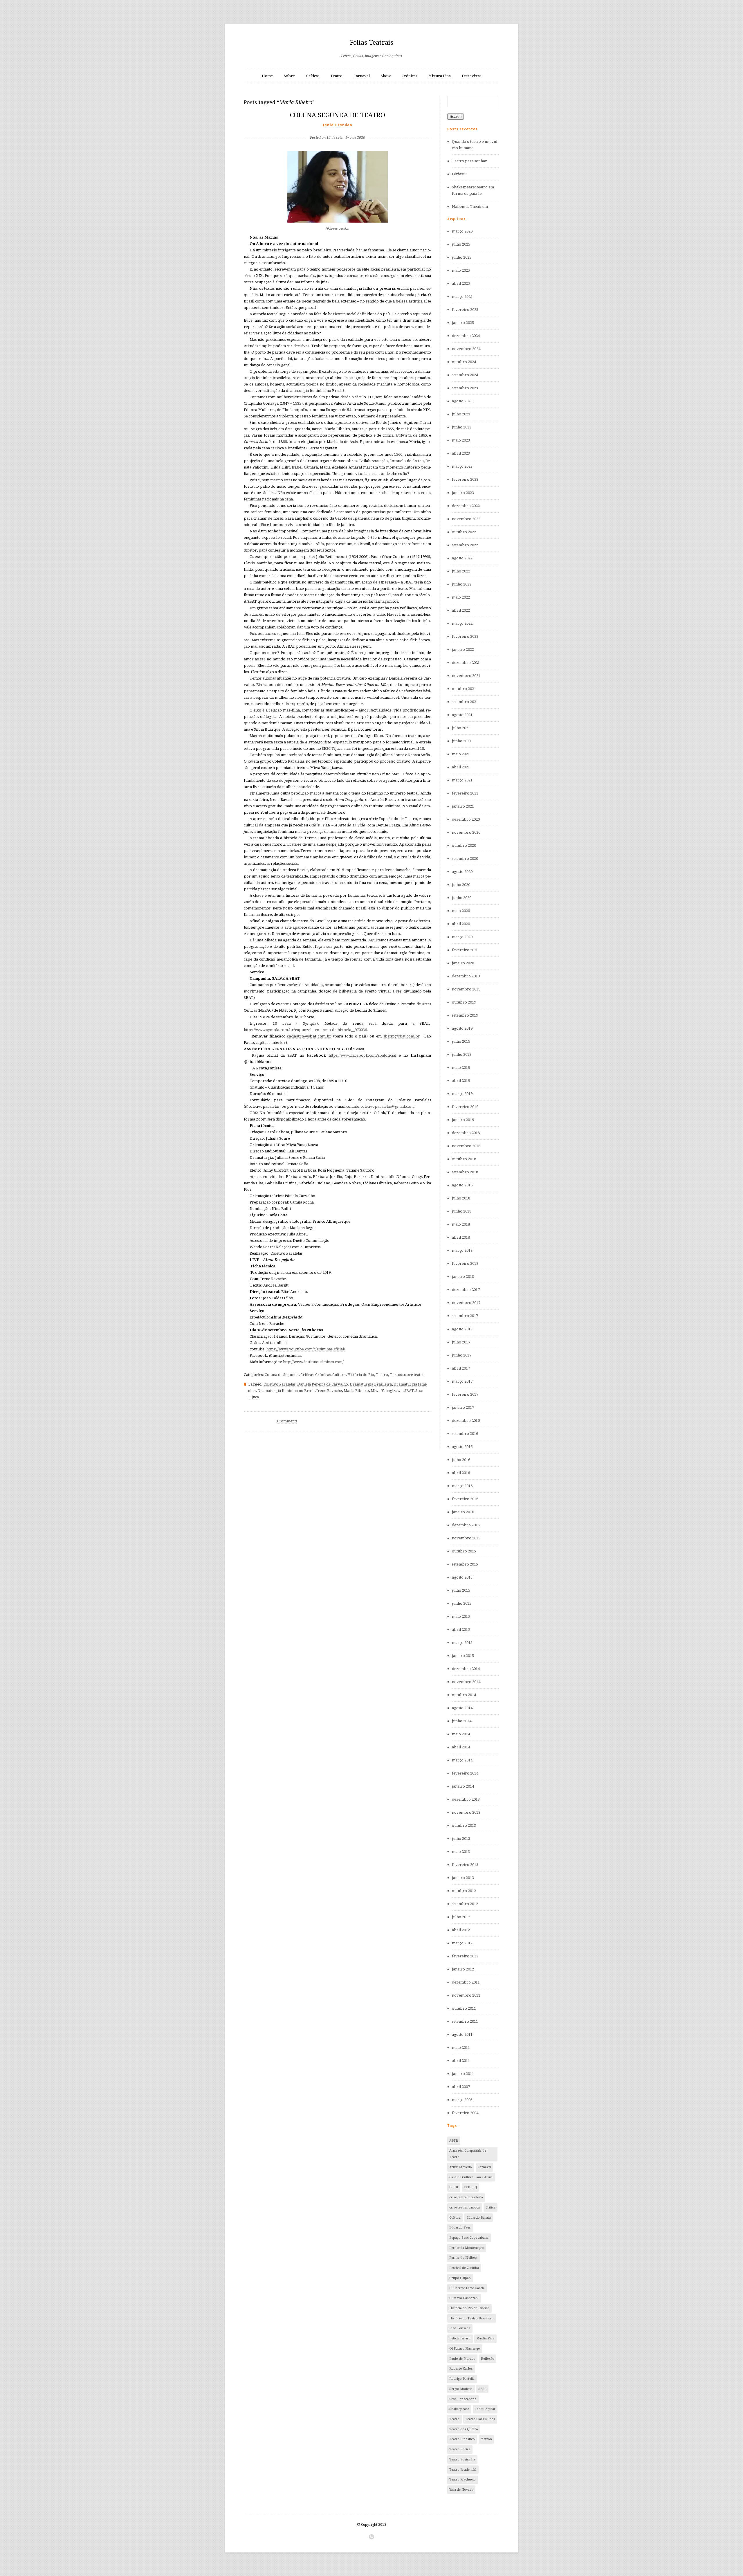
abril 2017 (461, 1368)
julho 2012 (461, 1917)
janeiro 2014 (463, 1786)
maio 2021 (461, 754)
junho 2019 (462, 1054)
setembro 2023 (465, 388)
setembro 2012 (465, 1904)
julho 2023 (461, 414)
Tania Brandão (338, 125)
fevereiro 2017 (465, 1394)
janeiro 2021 (463, 806)
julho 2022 (461, 571)
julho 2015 (461, 1590)
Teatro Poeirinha (462, 2459)
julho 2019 (461, 1041)
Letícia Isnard (460, 2338)
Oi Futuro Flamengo (465, 2349)
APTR (454, 2141)
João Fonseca (460, 2328)
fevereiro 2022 (465, 636)
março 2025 (462, 297)
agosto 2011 (462, 2034)
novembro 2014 (466, 1682)
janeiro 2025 (463, 323)
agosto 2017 (462, 1329)
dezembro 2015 (466, 1525)
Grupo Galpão (460, 2278)
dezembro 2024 (466, 336)
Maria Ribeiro (356, 1391)
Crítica (490, 2207)
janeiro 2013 (463, 1878)
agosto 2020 (462, 872)
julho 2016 (461, 1460)
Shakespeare (459, 2409)
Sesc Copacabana (463, 2399)
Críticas (313, 76)
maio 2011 (461, 2048)
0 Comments (286, 1421)
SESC (482, 2389)
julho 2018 (461, 1198)
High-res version (337, 228)
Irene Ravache (329, 1391)
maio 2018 (461, 1224)
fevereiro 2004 (465, 2113)
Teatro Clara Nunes (480, 2419)
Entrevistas (471, 76)
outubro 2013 (464, 1825)
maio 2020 (461, 911)
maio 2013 (461, 1852)
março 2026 (462, 231)
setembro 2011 (465, 2021)
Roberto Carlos (461, 2369)
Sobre (289, 76)
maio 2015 (461, 1616)
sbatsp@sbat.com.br (402, 1036)
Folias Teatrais (371, 43)
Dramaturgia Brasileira (371, 1384)
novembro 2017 (466, 1303)
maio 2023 (461, 440)
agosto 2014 (462, 1708)
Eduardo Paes (460, 2228)
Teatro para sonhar (469, 161)
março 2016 (462, 1486)
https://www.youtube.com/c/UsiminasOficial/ (306, 1349)
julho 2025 (461, 244)
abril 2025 (461, 283)
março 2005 (462, 2100)
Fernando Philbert (463, 2258)
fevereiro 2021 (465, 793)
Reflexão (488, 2359)
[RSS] (371, 2537)
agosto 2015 (462, 1577)
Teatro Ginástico (462, 2439)
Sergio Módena (461, 2389)
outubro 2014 (464, 1695)
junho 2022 (462, 584)
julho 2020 (461, 885)
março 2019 (462, 1094)
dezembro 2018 (466, 1133)
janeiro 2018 (463, 1277)
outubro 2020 (464, 845)
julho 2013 (461, 1839)
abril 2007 (461, 2087)
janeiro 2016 (463, 1512)
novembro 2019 (466, 989)
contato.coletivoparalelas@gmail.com (380, 1106)
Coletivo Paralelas (279, 1384)
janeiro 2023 (463, 493)
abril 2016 (461, 1473)
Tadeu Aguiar (485, 2409)
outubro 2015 (464, 1551)
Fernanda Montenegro (467, 2248)
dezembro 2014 (466, 1669)
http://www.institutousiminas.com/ (313, 1362)
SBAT (409, 1391)
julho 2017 (461, 1342)
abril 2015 (461, 1630)
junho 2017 (462, 1355)
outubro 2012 (464, 1891)
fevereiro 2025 (465, 310)
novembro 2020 (466, 832)
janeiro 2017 (463, 1407)
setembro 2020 (465, 859)
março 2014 (462, 1760)
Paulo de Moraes (462, 2359)
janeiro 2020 (463, 963)
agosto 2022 (462, 558)
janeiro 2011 (463, 2074)
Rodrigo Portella (462, 2379)
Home (267, 76)
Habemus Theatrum (470, 207)
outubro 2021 (464, 689)
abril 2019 (461, 1081)
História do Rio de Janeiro (469, 2308)
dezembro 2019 (466, 976)
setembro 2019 (465, 1015)
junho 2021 (462, 741)
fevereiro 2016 (465, 1499)
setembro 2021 (465, 702)
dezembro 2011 (466, 1982)
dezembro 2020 (466, 819)
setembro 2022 (465, 545)
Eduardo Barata (479, 2218)
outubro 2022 (464, 532)
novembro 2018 (466, 1146)
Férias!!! (459, 174)
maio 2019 (461, 1068)
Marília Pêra (485, 2338)
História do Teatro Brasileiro (471, 2318)
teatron (486, 2439)
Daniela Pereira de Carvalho (323, 1384)
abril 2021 (461, 767)
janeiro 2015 (463, 1656)
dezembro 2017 (466, 1290)
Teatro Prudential (463, 2470)
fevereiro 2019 (465, 1107)
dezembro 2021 (466, 663)
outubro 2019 (464, 1002)
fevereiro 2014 (465, 1773)
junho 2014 (462, 1721)
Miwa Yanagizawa (387, 1391)
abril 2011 (461, 2061)
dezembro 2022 (466, 506)
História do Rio (361, 1375)
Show (386, 76)
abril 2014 (461, 1747)
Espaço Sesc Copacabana (469, 2238)
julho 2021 (461, 728)
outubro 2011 (464, 2008)
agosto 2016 (462, 1447)
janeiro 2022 (463, 650)
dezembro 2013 (466, 1799)
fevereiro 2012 (465, 1956)
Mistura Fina (440, 76)
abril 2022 (461, 610)
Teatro (336, 76)
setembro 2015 (465, 1564)
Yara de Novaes (461, 2490)
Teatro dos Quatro (464, 2429)
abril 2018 (461, 1237)
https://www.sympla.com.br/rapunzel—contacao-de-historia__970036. (306, 1030)
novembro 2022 (466, 519)
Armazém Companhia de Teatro (468, 2154)
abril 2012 (461, 1930)
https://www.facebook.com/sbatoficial (362, 1055)
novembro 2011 (466, 1995)
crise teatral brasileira (466, 2197)
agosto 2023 (462, 401)
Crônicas (409, 76)
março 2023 (462, 466)
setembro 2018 (465, 1172)
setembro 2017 (465, 1316)
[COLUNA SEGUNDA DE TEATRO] (338, 128)
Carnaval (362, 76)
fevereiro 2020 (465, 950)
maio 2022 (461, 597)
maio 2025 (461, 270)
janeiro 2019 (463, 1120)
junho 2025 (462, 257)
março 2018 (462, 1250)
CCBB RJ (470, 2187)
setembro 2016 (465, 1434)
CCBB (454, 2187)
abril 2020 (461, 924)
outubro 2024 (464, 362)
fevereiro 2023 (465, 479)
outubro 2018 (464, 1159)
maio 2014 (461, 1734)
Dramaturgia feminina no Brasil (286, 1391)
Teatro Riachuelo (462, 2479)
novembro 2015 (466, 1538)
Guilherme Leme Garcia (467, 2288)
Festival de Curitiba (464, 2268)
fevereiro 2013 (465, 1865)
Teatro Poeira (460, 2449)
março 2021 (462, 780)
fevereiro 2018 (465, 1263)
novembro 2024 (466, 349)
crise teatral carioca (465, 2207)
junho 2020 (462, 898)
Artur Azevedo (461, 2167)
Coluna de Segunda (282, 1375)
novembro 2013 (466, 1812)
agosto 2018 (462, 1185)
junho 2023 (462, 427)
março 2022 (462, 623)
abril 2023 (461, 453)
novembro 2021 (466, 676)
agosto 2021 (462, 715)
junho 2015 (462, 1603)
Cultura (339, 1375)
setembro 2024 (465, 375)
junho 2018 (462, 1211)
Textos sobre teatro (407, 1375)
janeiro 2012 (463, 1969)
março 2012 (462, 1943)
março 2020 (462, 937)
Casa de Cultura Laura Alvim (471, 2177)
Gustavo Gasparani (464, 2298)
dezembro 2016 (466, 1421)
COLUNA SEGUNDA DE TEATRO (338, 115)
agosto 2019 (462, 1028)
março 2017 (462, 1381)
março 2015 (462, 1643)
